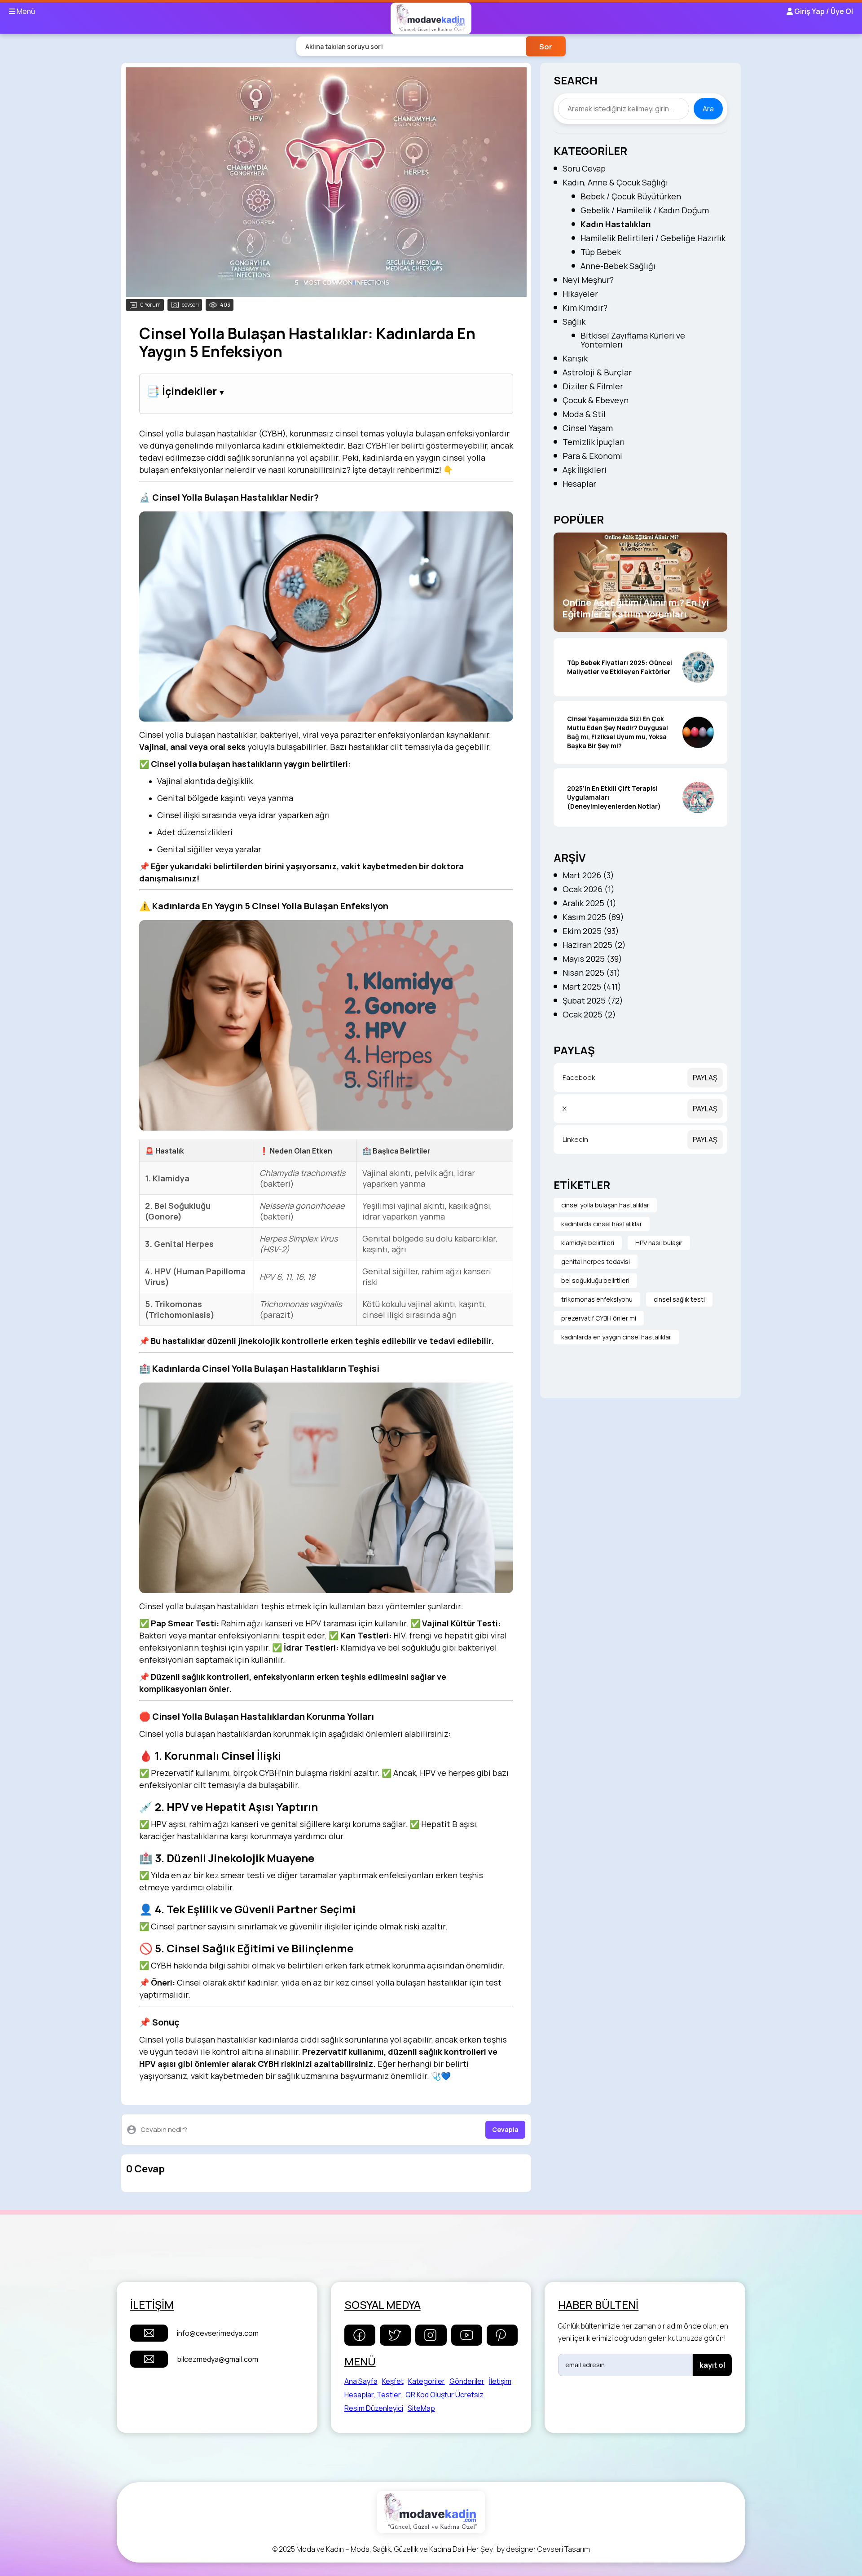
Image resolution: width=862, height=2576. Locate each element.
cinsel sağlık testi (679, 1299)
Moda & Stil (584, 414)
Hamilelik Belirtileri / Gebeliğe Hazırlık (653, 238)
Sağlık (574, 321)
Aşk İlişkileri (585, 470)
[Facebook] (360, 2335)
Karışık (575, 358)
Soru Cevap (584, 168)
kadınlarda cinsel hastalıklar (602, 1224)
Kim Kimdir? (585, 308)
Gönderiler (467, 2381)
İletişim (500, 2381)
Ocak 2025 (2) (589, 1014)
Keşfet (393, 2381)
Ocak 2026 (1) (589, 889)
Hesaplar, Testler (373, 2395)
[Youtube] (467, 2335)
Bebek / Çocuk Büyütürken (631, 196)
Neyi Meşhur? (588, 280)
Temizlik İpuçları (594, 442)
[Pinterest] (502, 2335)
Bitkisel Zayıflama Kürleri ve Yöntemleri (633, 340)
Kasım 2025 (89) (593, 917)
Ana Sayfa (361, 2381)
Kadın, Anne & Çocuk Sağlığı (615, 182)
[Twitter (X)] (395, 2335)
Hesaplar (579, 484)
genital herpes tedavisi (596, 1262)
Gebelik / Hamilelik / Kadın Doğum (645, 210)
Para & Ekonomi (592, 456)
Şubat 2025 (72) (593, 1000)
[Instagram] (431, 2335)
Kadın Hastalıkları (616, 224)
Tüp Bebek (601, 252)
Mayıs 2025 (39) (592, 959)
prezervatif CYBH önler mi (599, 1318)
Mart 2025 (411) (592, 986)
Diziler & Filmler (593, 386)
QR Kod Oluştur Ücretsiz (444, 2395)
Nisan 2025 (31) (592, 973)
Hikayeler (580, 294)
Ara (708, 109)
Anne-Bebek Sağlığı (618, 266)
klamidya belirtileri (588, 1243)
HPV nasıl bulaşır (659, 1243)
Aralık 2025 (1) (589, 903)
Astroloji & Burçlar (597, 372)
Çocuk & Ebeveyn (596, 400)
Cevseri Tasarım (564, 2549)
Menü (25, 11)
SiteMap (421, 2408)
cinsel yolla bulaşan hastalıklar (605, 1205)
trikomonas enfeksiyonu (597, 1299)
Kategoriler (427, 2381)
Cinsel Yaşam (588, 428)
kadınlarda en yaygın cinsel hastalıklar (616, 1337)
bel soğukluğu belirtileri (595, 1280)
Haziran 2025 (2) (594, 945)
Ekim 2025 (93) (591, 931)
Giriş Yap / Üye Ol (823, 11)
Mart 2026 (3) (588, 875)
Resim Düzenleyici (374, 2408)
